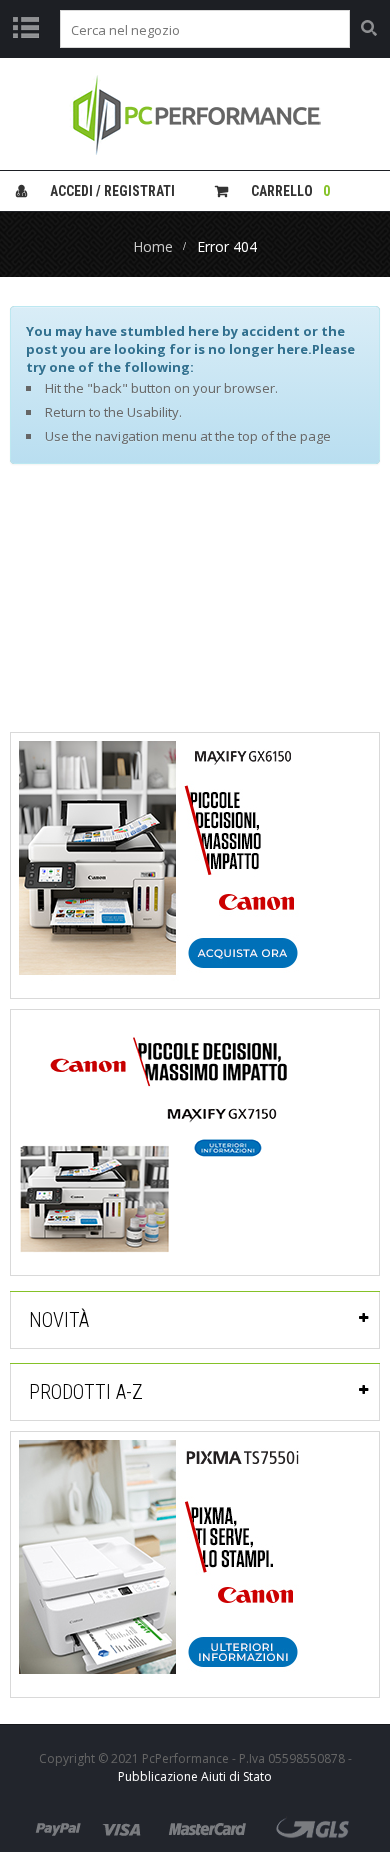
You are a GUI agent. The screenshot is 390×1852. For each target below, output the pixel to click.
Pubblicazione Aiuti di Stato (195, 1776)
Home (153, 246)
